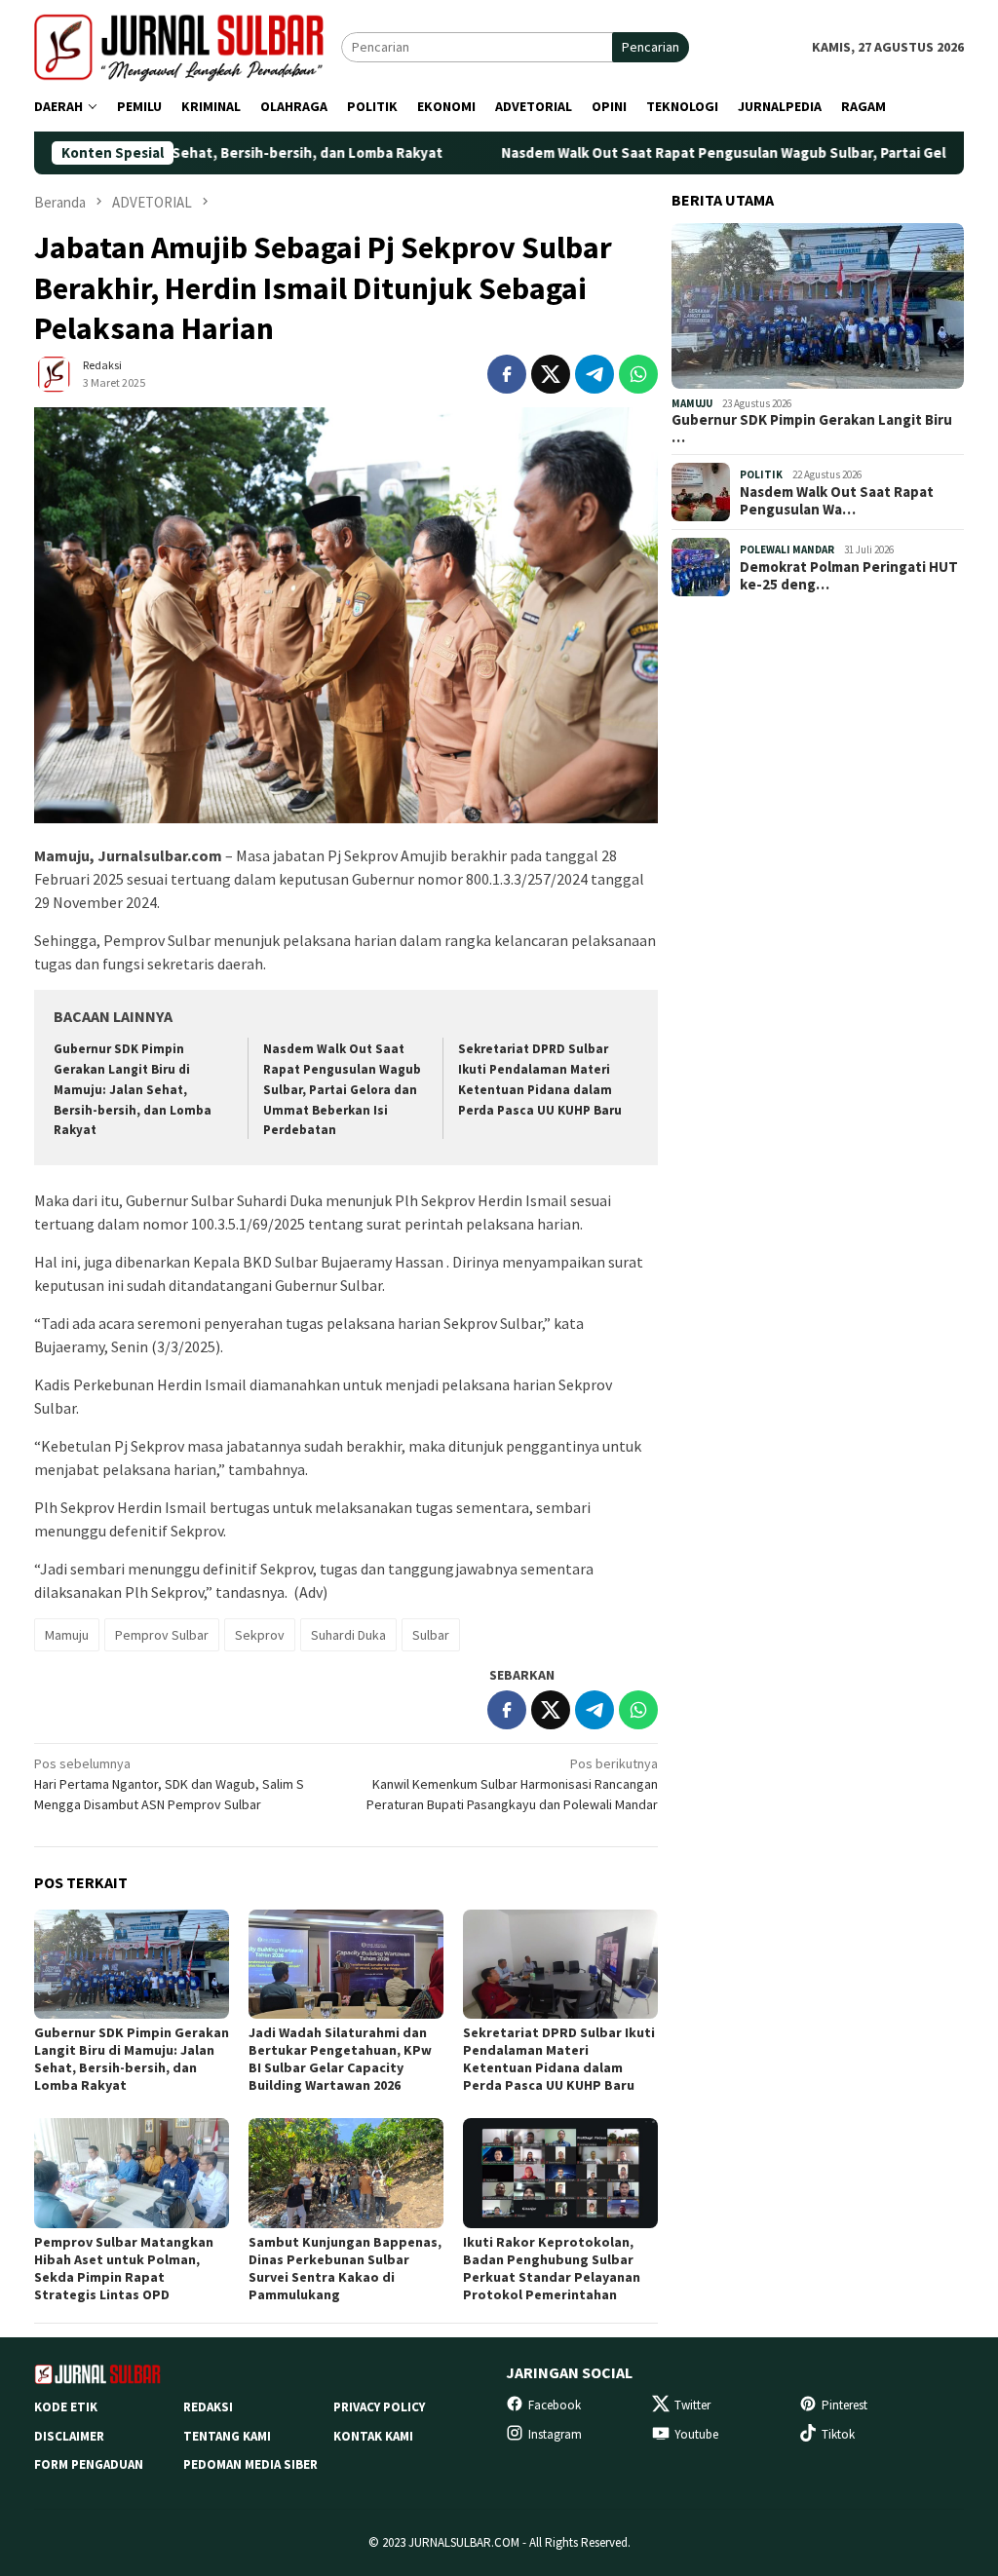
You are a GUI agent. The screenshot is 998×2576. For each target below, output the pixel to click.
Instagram (555, 2434)
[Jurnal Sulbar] (188, 46)
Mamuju (67, 1635)
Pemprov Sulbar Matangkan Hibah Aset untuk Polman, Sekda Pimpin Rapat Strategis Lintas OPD (124, 2268)
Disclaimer (69, 2436)
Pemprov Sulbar (162, 1635)
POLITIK (761, 474)
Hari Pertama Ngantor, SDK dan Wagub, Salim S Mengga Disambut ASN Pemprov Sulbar (169, 1784)
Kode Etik (66, 2407)
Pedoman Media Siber (250, 2464)
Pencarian (651, 47)
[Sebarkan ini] (507, 374)
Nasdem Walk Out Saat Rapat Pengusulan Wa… (837, 501)
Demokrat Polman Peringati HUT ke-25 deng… (849, 576)
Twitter (692, 2405)
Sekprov (260, 1635)
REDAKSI (208, 2407)
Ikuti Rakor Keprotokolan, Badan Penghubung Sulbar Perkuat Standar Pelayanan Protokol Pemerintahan (552, 2268)
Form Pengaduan (89, 2464)
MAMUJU (692, 403)
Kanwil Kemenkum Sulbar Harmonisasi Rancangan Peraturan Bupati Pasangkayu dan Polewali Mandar (512, 1784)
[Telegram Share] (595, 374)
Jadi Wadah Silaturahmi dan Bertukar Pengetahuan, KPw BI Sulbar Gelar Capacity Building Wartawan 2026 (340, 2059)
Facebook (555, 2405)
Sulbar (431, 1635)
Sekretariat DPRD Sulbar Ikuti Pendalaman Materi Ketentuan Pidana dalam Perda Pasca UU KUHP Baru (559, 2059)
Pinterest (844, 2405)
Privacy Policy (379, 2407)
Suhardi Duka (348, 1635)
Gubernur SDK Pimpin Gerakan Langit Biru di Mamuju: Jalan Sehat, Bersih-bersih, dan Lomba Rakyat (133, 1090)
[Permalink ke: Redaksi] (54, 372)
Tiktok (838, 2434)
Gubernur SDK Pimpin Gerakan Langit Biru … (812, 429)
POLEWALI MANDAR (787, 549)
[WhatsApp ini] (638, 374)
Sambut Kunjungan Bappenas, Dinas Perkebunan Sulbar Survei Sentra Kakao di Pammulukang (345, 2268)
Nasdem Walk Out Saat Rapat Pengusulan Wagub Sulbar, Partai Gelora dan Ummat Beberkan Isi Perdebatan (342, 1090)
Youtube (696, 2434)
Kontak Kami (373, 2436)
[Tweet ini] (551, 374)
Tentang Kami (227, 2436)
